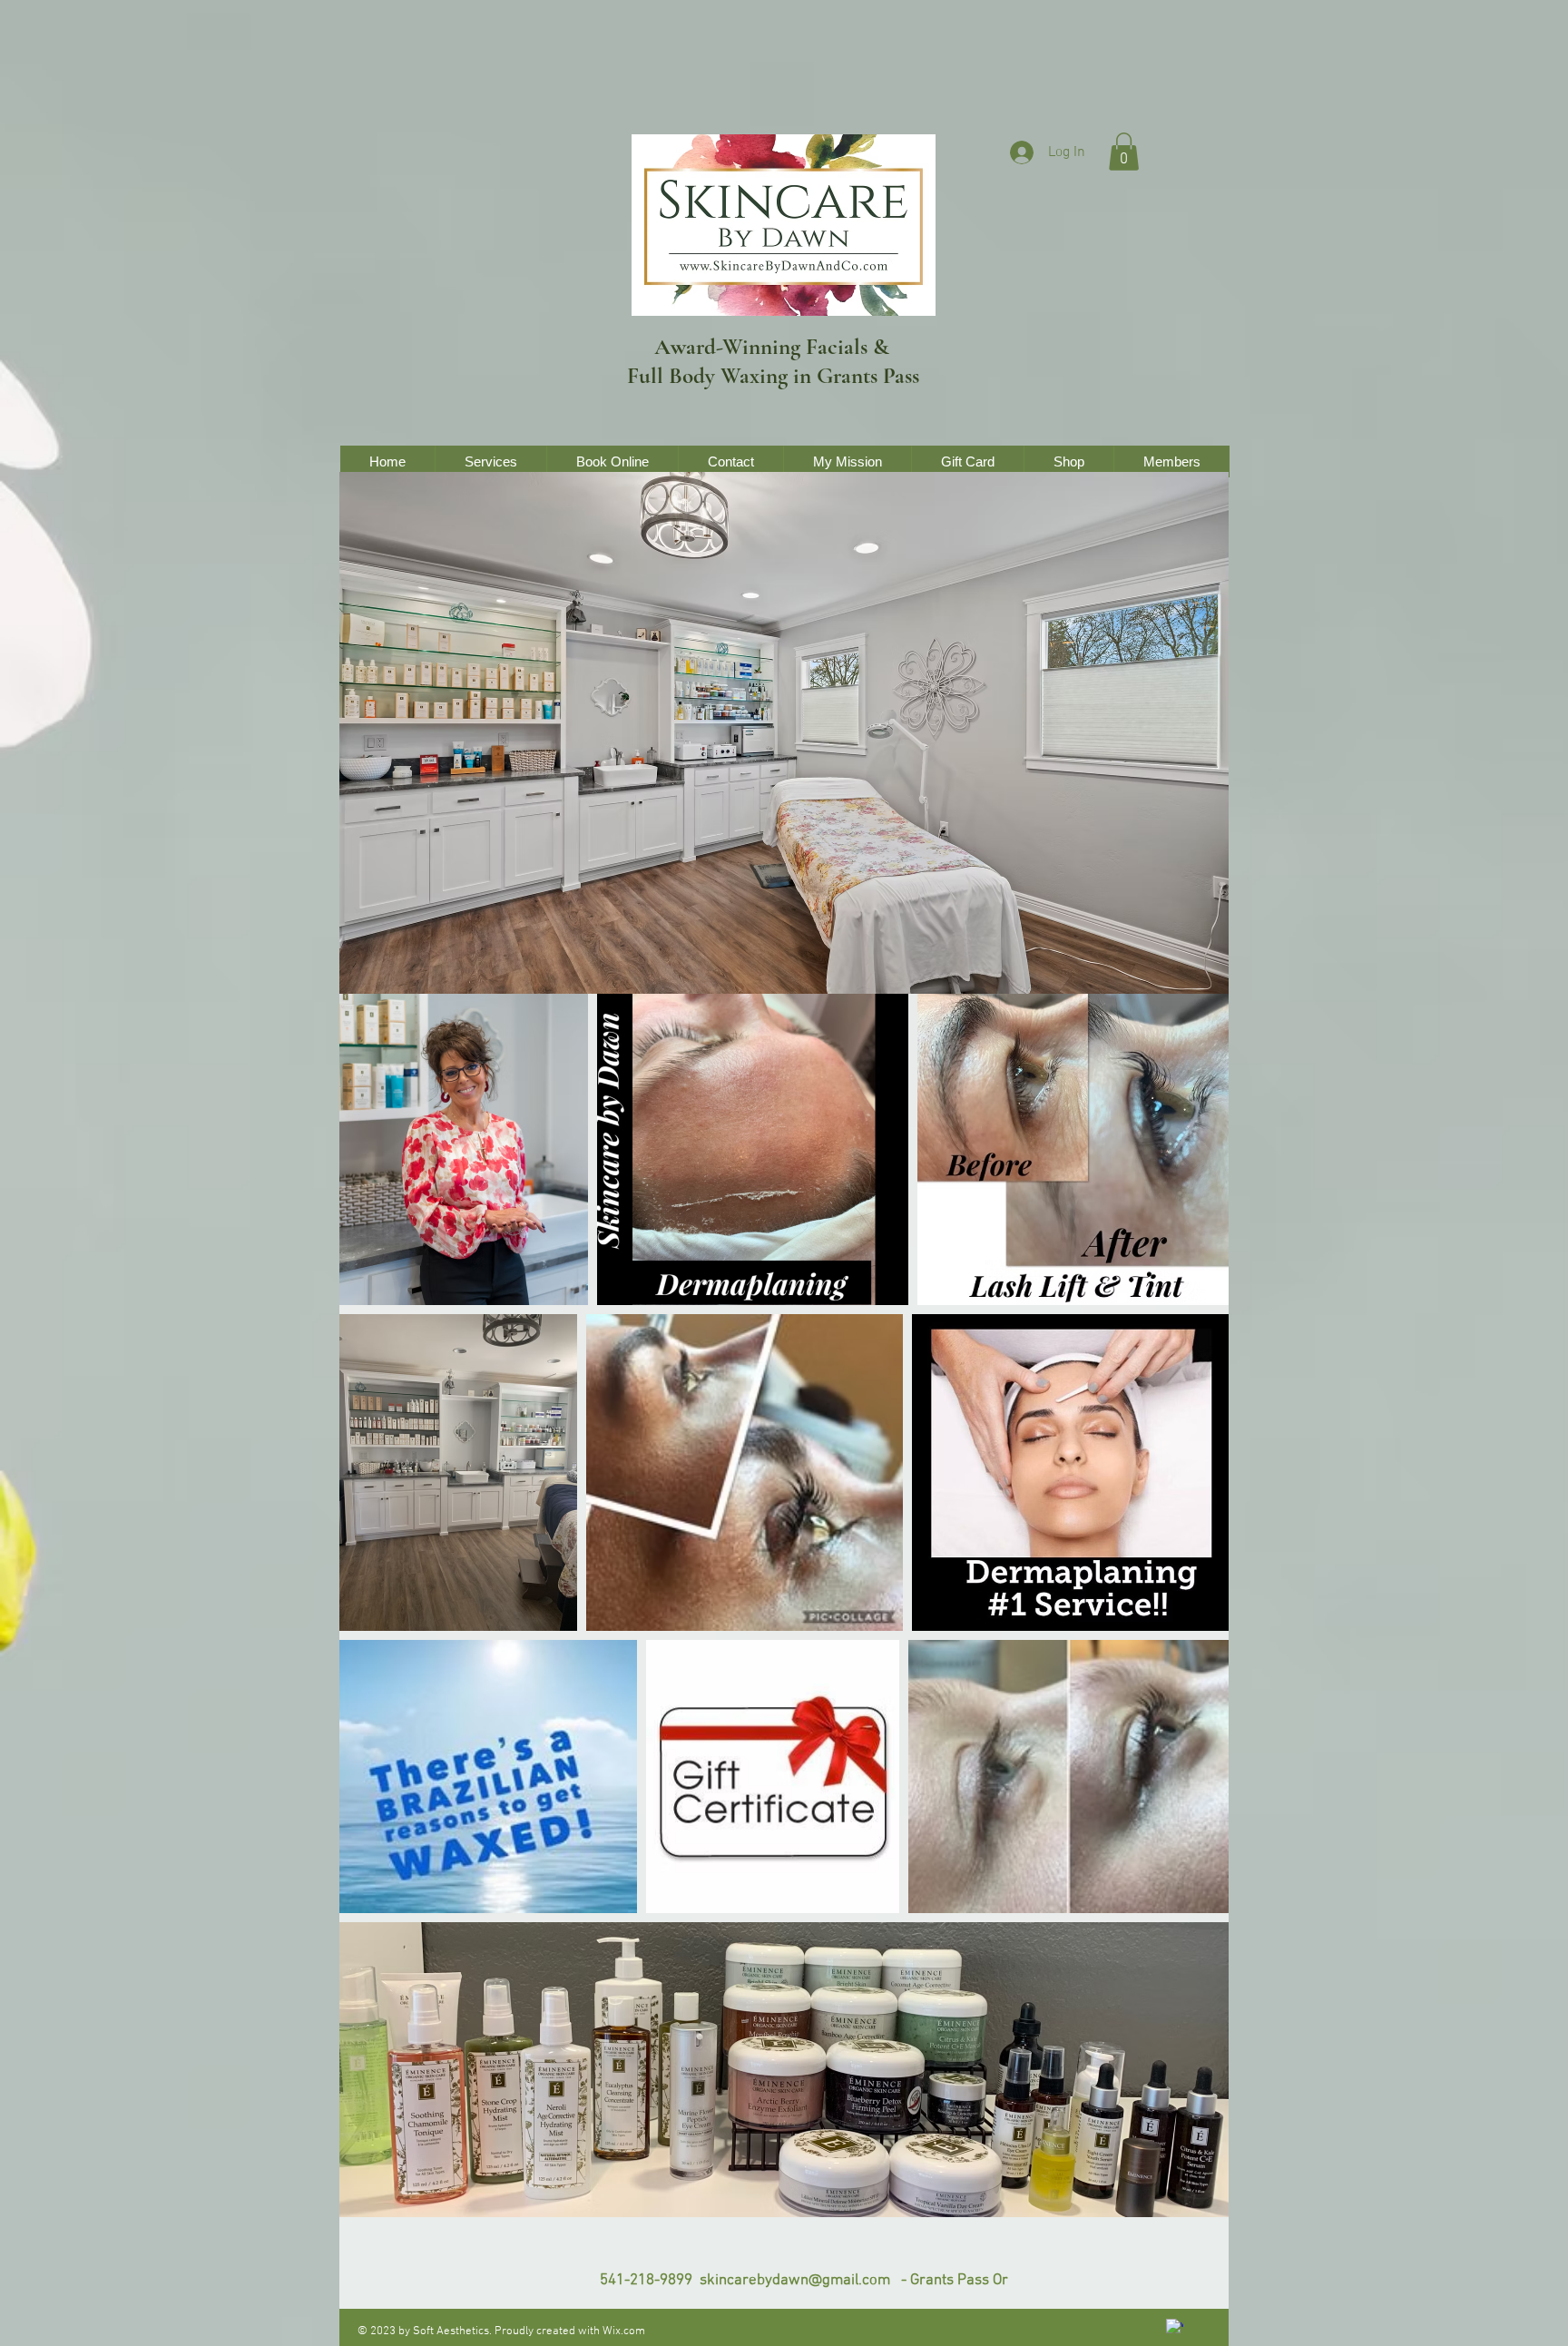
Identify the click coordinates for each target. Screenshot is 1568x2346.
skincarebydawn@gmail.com (795, 2281)
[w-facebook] (1175, 2327)
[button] (1124, 152)
